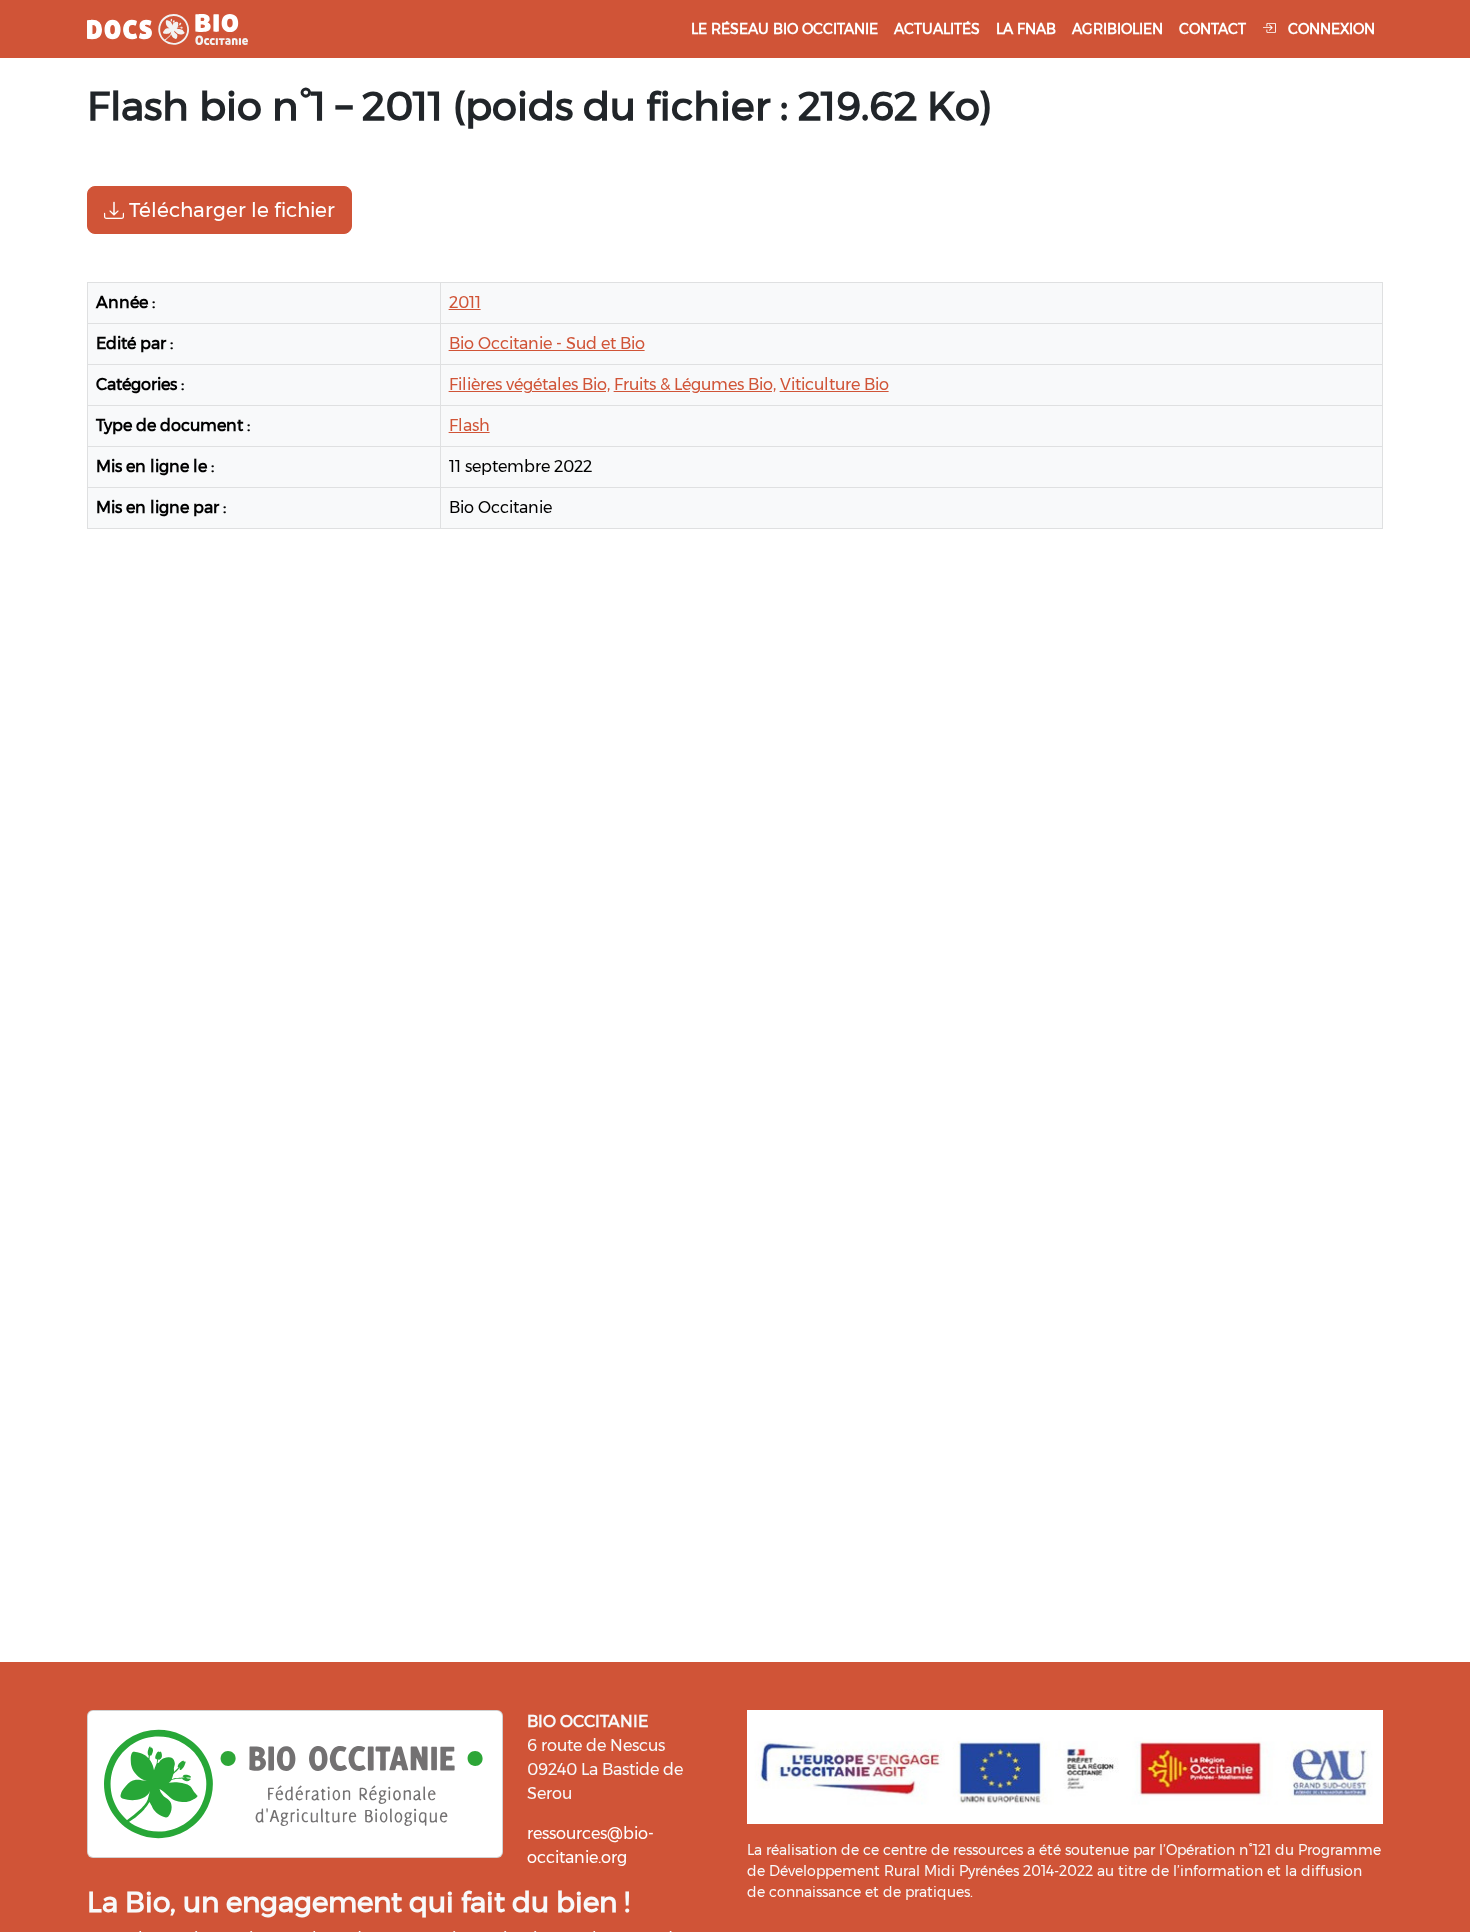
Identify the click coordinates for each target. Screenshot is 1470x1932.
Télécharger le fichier (229, 210)
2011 (465, 302)
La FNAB (1026, 29)
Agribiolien (1117, 29)
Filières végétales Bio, (529, 384)
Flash (469, 425)
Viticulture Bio (834, 384)
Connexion (1329, 29)
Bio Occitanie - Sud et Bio (547, 343)
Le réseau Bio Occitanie (784, 29)
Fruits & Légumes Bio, (695, 384)
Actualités (937, 29)
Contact (1212, 29)
